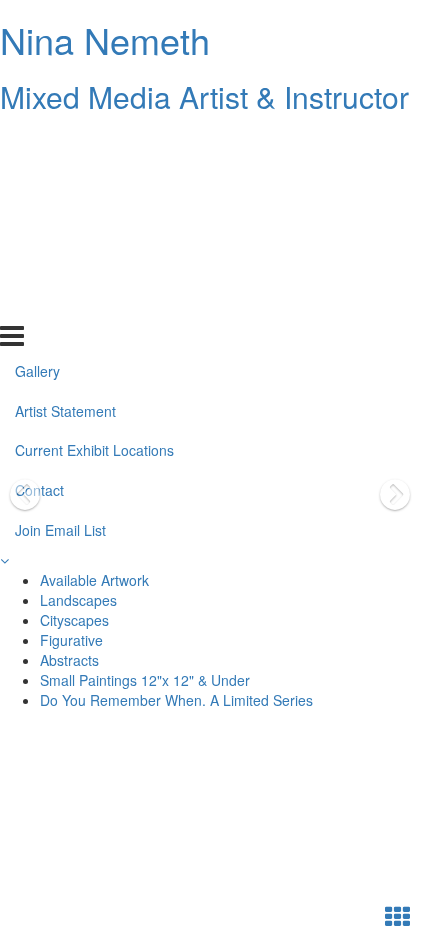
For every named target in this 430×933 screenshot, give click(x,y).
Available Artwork (94, 580)
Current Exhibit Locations (94, 223)
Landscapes (78, 600)
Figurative (71, 640)
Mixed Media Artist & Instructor (204, 96)
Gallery (37, 143)
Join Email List (60, 303)
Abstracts (69, 660)
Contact (39, 263)
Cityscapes (74, 620)
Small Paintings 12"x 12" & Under (145, 680)
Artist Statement (65, 183)
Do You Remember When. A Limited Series (176, 700)
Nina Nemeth (105, 39)
